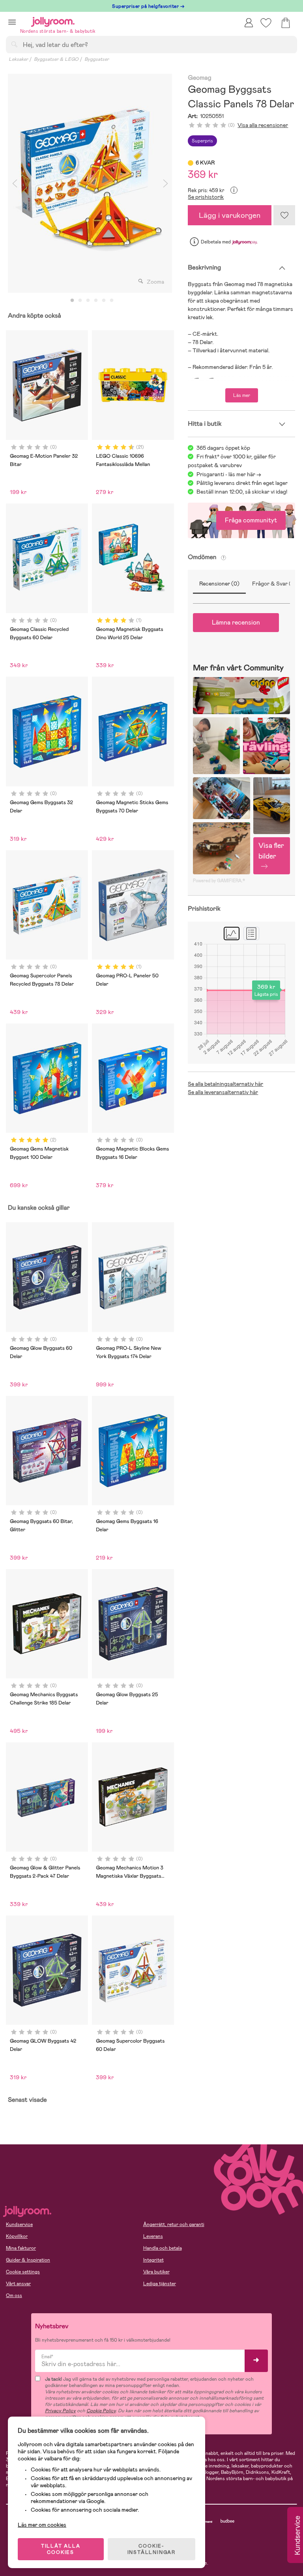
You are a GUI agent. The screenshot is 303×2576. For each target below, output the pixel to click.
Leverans (153, 2236)
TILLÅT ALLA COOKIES (61, 2549)
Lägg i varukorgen (230, 215)
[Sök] (14, 44)
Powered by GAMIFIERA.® (219, 881)
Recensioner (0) (219, 584)
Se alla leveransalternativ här (223, 1092)
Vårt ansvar (18, 2284)
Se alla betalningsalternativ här (225, 1084)
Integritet (153, 2260)
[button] (12, 22)
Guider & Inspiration (28, 2260)
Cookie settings (23, 2272)
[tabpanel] (90, 183)
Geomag (199, 78)
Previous (15, 183)
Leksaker (18, 59)
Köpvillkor (17, 2236)
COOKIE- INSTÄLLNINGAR (151, 2549)
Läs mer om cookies (42, 2525)
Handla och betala (163, 2248)
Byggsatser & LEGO (56, 59)
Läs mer (242, 395)
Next (165, 183)
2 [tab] (80, 301)
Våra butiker (156, 2272)
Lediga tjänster (160, 2284)
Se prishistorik (206, 197)
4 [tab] (96, 301)
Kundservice (19, 2224)
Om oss (14, 2295)
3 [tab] (88, 301)
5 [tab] (104, 301)
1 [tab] (72, 301)
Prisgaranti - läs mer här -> (229, 474)
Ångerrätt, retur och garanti (174, 2224)
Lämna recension (236, 622)
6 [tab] (112, 301)
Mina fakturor (21, 2248)
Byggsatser (97, 59)
